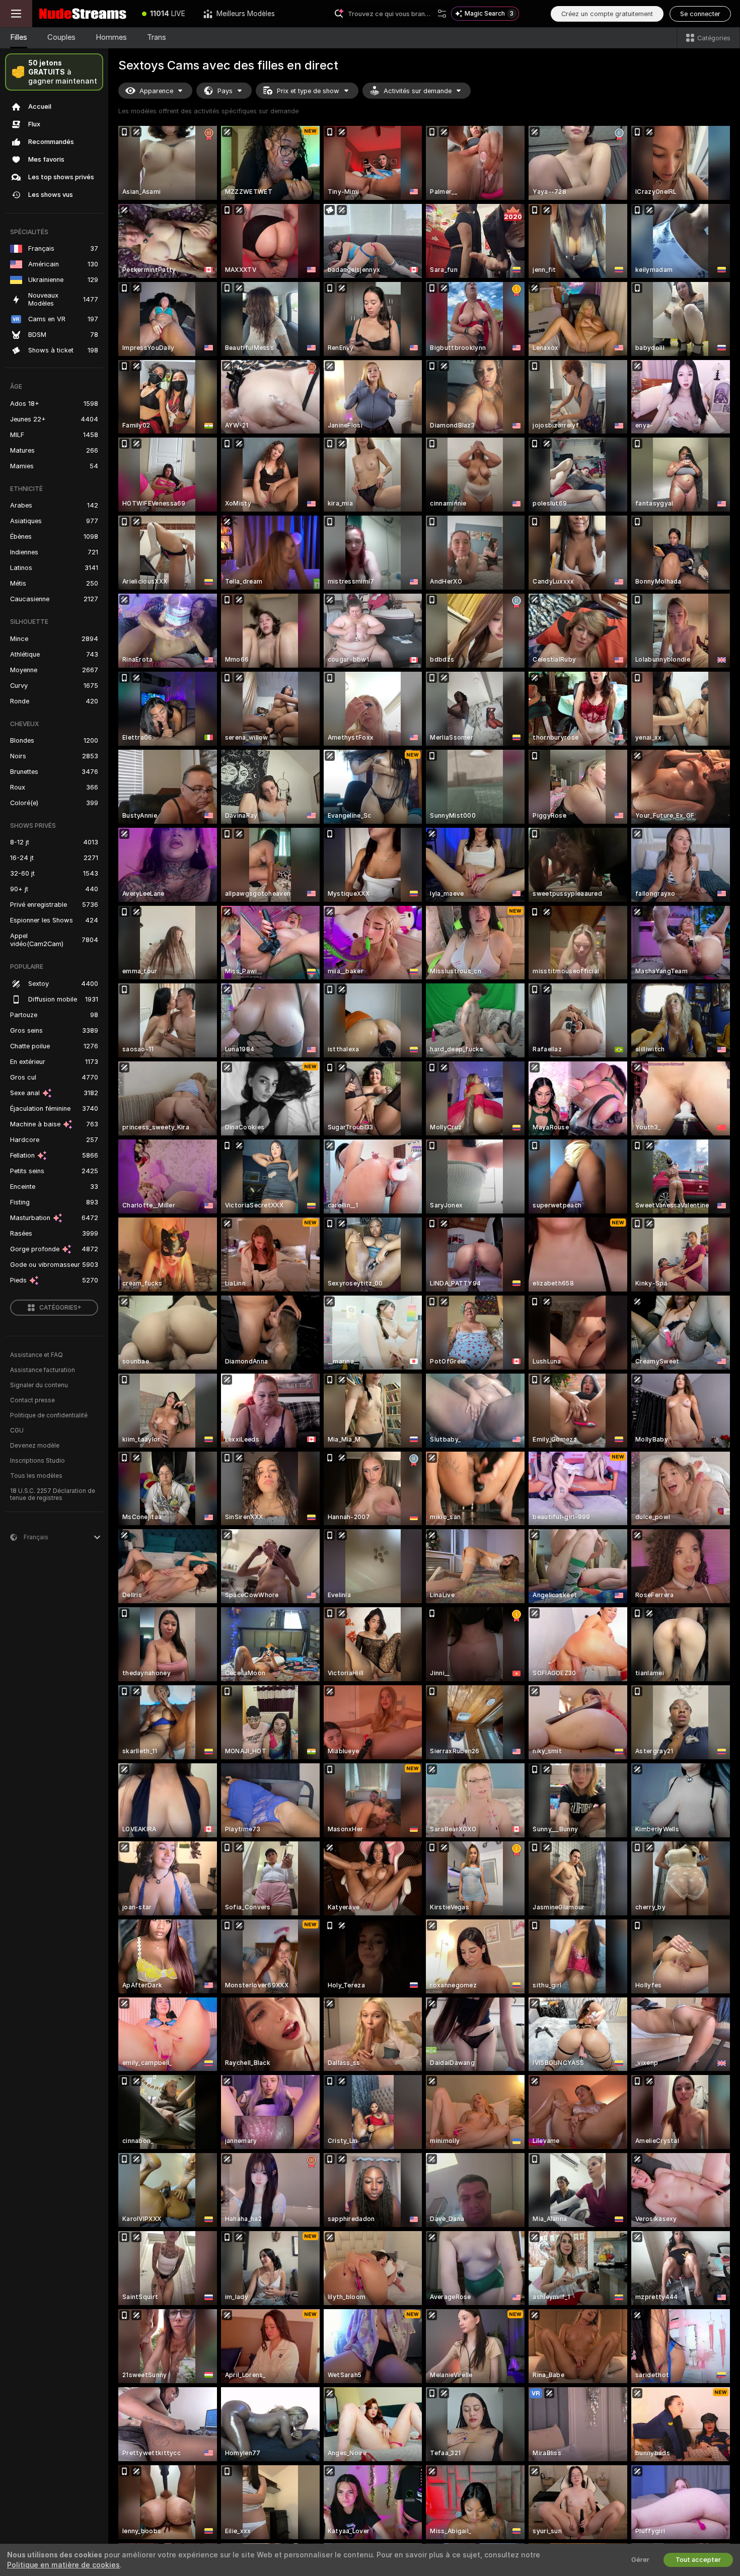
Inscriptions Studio (38, 1461)
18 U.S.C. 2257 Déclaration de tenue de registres (53, 1494)
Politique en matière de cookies (63, 2565)
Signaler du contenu (39, 1385)
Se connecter (700, 14)
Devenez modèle (35, 1446)
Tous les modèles (36, 1476)
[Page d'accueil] (83, 14)
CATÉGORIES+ (60, 1308)
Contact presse (32, 1400)
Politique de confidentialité (49, 1415)
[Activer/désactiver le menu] (16, 14)
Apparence (156, 91)
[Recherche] (442, 14)
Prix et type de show (308, 91)
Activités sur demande (418, 91)
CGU (17, 1430)
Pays (225, 91)
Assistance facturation (43, 1370)
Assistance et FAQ (36, 1355)
